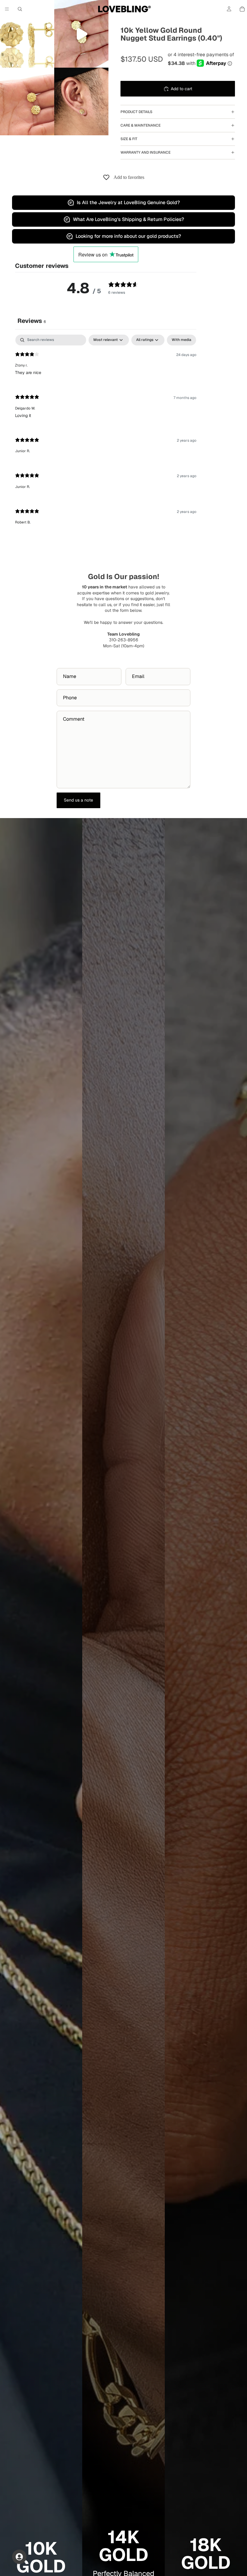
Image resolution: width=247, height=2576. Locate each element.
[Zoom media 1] (27, 34)
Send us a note (78, 800)
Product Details (136, 112)
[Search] (20, 9)
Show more (106, 549)
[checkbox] (181, 340)
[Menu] (7, 9)
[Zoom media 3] (27, 101)
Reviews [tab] (32, 321)
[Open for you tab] (19, 2557)
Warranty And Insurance (145, 152)
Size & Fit (129, 139)
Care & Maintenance (141, 125)
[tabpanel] (106, 447)
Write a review (182, 318)
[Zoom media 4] (81, 101)
